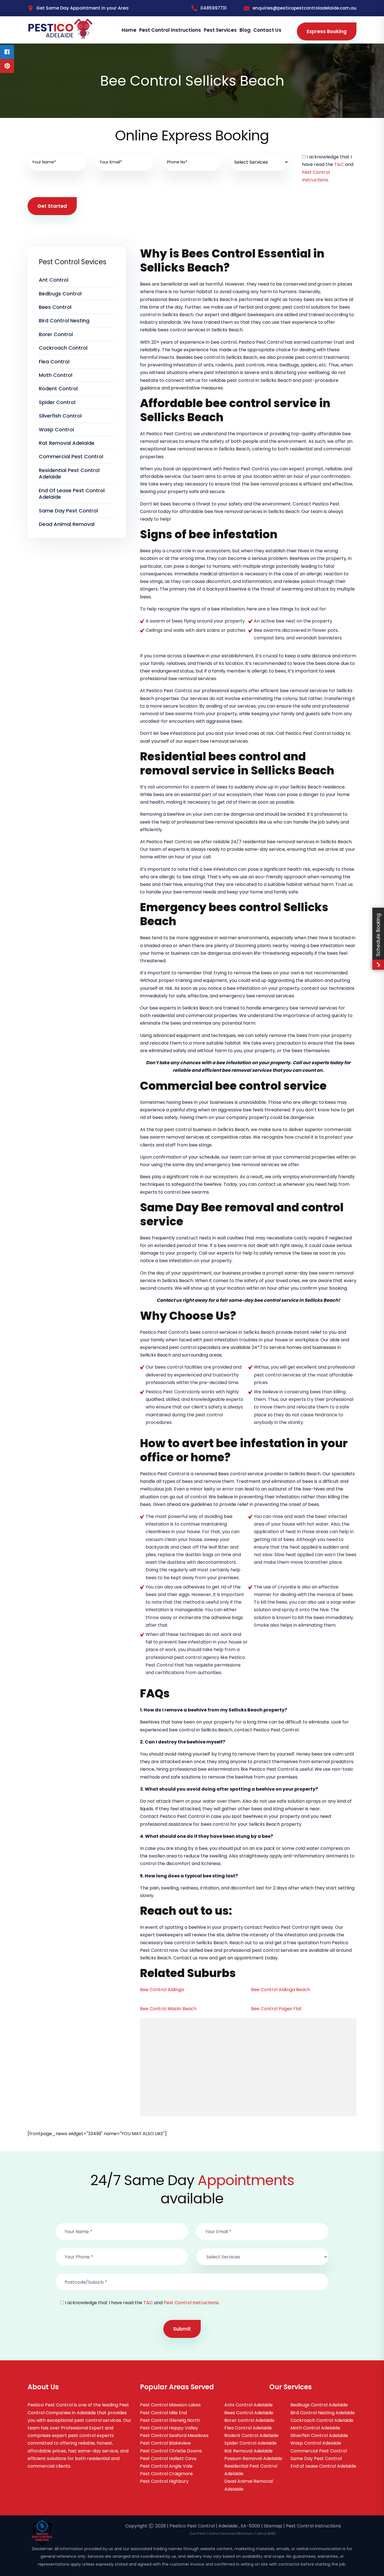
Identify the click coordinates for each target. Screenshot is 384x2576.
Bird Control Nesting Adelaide (323, 2413)
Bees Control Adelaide (249, 2413)
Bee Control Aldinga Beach (281, 1990)
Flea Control (54, 362)
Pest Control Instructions (170, 30)
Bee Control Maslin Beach (168, 2009)
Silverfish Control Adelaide (319, 2435)
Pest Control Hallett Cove (168, 2458)
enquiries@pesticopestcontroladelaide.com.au (305, 8)
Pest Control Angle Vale (166, 2466)
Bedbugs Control (60, 294)
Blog (245, 30)
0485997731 (214, 8)
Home (129, 30)
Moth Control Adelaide (315, 2428)
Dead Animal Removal (67, 524)
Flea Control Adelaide (248, 2428)
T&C (339, 164)
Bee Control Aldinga (162, 1990)
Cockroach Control (63, 348)
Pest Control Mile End (163, 2413)
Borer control (56, 334)
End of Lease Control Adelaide (323, 2466)
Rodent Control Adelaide (251, 2435)
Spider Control (57, 402)
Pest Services (220, 30)
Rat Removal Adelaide (67, 443)
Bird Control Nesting (64, 321)
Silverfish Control (60, 416)
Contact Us (267, 30)
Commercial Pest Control (71, 456)
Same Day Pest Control (68, 511)
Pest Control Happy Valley (169, 2428)
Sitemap (273, 2526)
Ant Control (54, 280)
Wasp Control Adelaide (316, 2443)
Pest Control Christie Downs (171, 2451)
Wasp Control (56, 429)
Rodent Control (58, 388)
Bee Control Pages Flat (276, 2009)
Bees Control (55, 307)
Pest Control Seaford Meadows (174, 2435)
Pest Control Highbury (164, 2481)
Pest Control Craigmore (166, 2474)
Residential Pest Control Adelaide (69, 473)
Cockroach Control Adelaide (322, 2420)
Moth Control (56, 375)
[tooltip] (7, 52)
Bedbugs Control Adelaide (319, 2405)
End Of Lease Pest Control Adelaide (72, 494)
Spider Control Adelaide (250, 2443)
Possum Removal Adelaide (253, 2458)
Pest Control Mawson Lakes (170, 2405)
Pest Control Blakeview (165, 2443)
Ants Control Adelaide (249, 2405)
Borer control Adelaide (249, 2420)
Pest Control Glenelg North (170, 2420)
